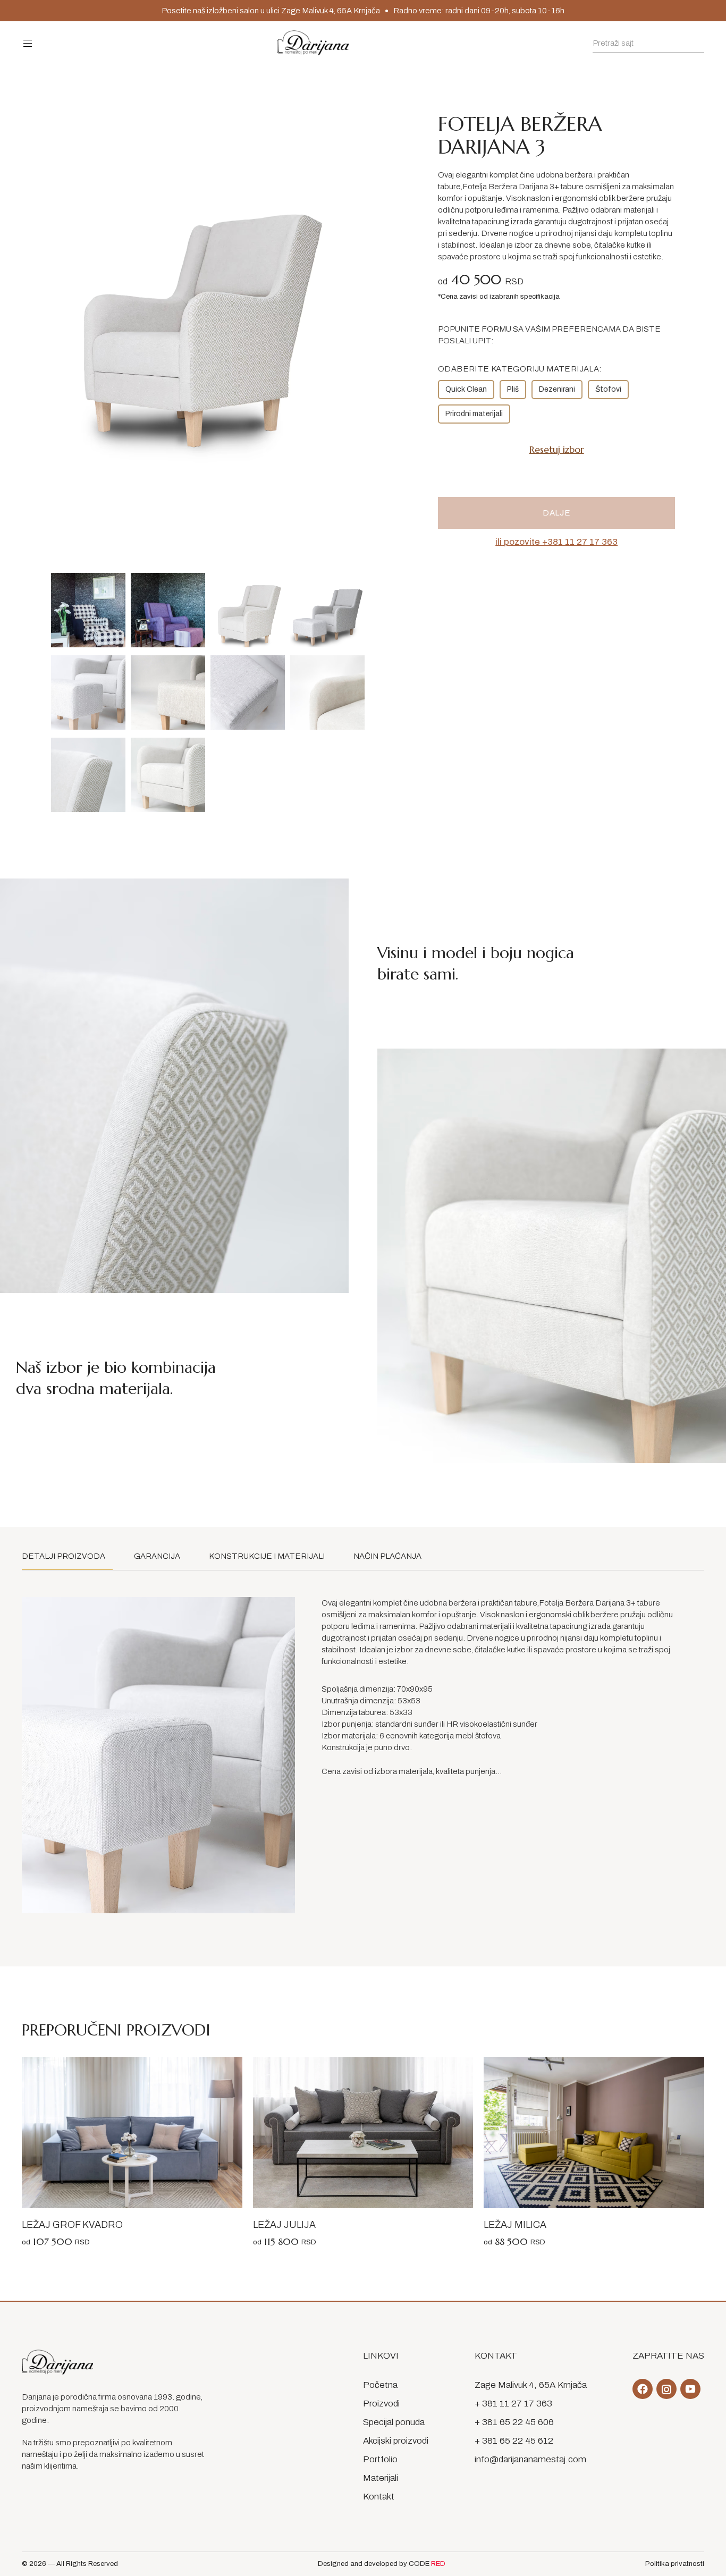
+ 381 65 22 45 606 (514, 2422)
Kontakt (379, 2497)
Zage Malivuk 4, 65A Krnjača (531, 2385)
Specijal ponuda (394, 2422)
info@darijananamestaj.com (530, 2459)
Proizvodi (381, 2404)
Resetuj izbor (557, 449)
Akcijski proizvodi (396, 2441)
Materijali (381, 2478)
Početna (380, 2385)
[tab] (67, 1556)
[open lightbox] (88, 610)
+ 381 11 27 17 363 (513, 2404)
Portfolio (380, 2459)
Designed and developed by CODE (382, 2564)
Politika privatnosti (675, 2564)
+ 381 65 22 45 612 (514, 2441)
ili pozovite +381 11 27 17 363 (556, 542)
